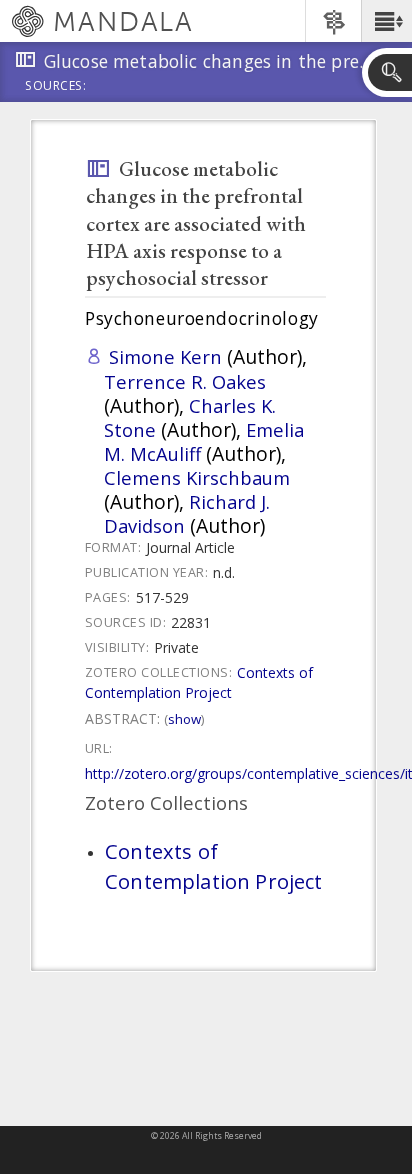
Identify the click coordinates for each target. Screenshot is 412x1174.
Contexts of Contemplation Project (199, 682)
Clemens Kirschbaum (197, 477)
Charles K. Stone (190, 417)
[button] (386, 21)
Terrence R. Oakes (185, 381)
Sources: (56, 87)
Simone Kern (165, 356)
